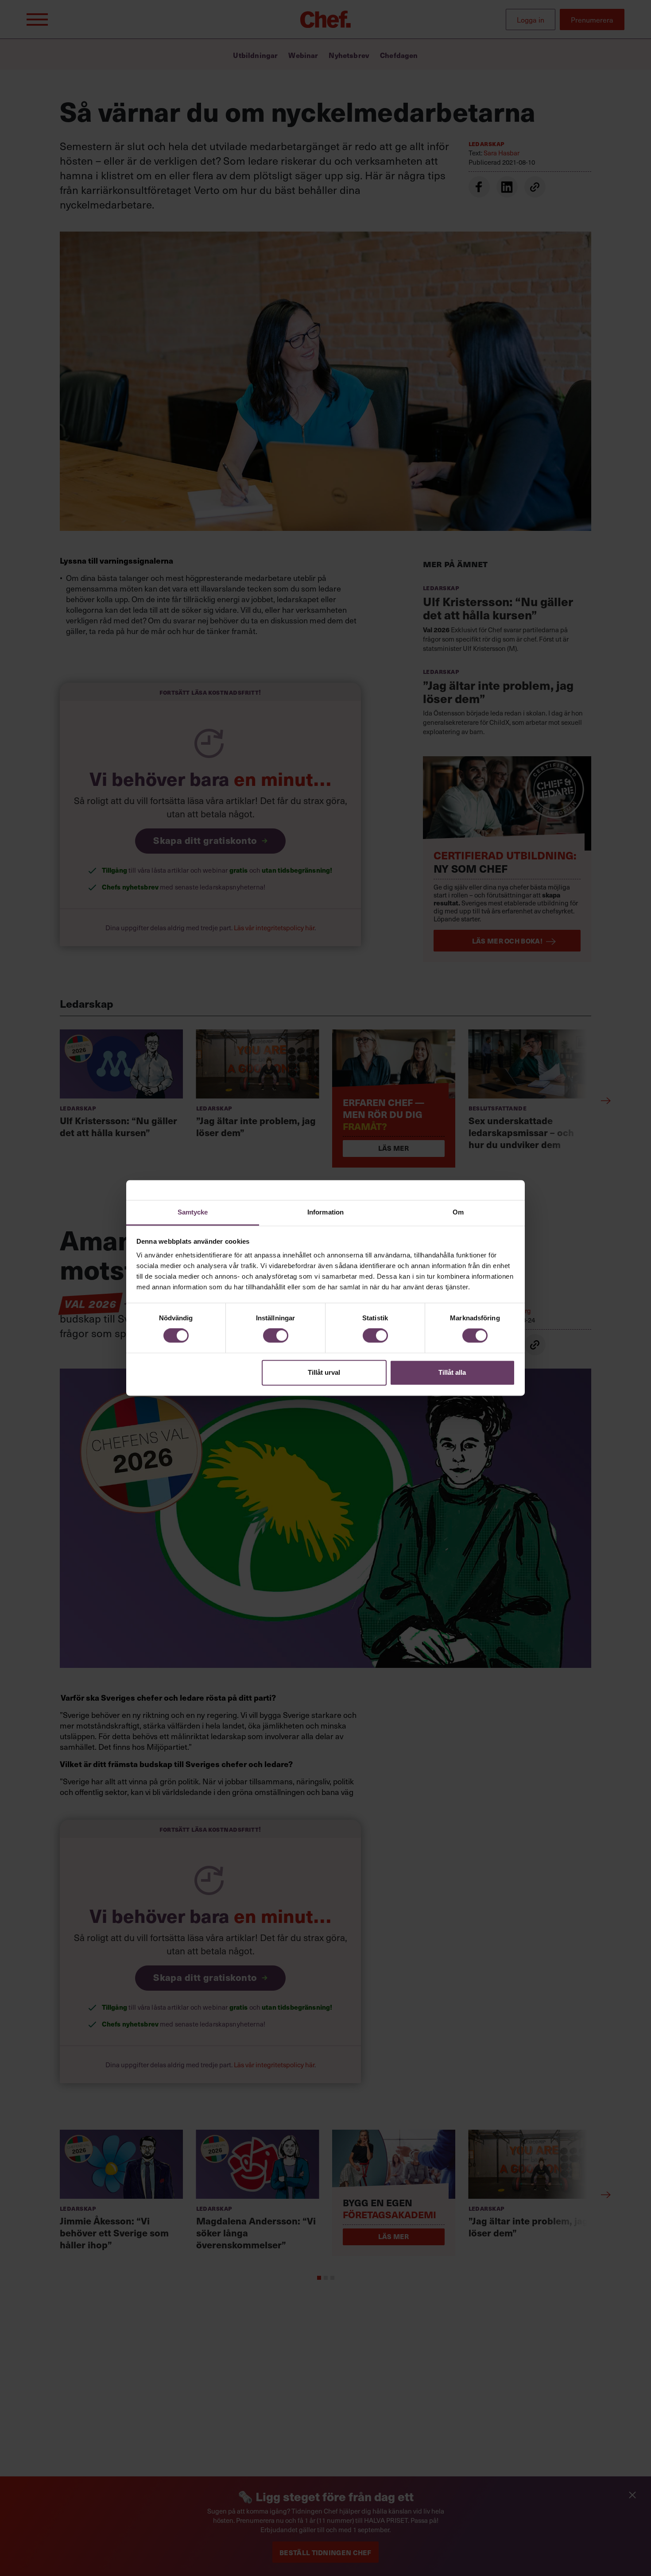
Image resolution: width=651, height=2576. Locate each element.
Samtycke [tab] (193, 1212)
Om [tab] (458, 1212)
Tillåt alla (452, 1372)
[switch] (276, 1336)
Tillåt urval (324, 1372)
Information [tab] (325, 1212)
